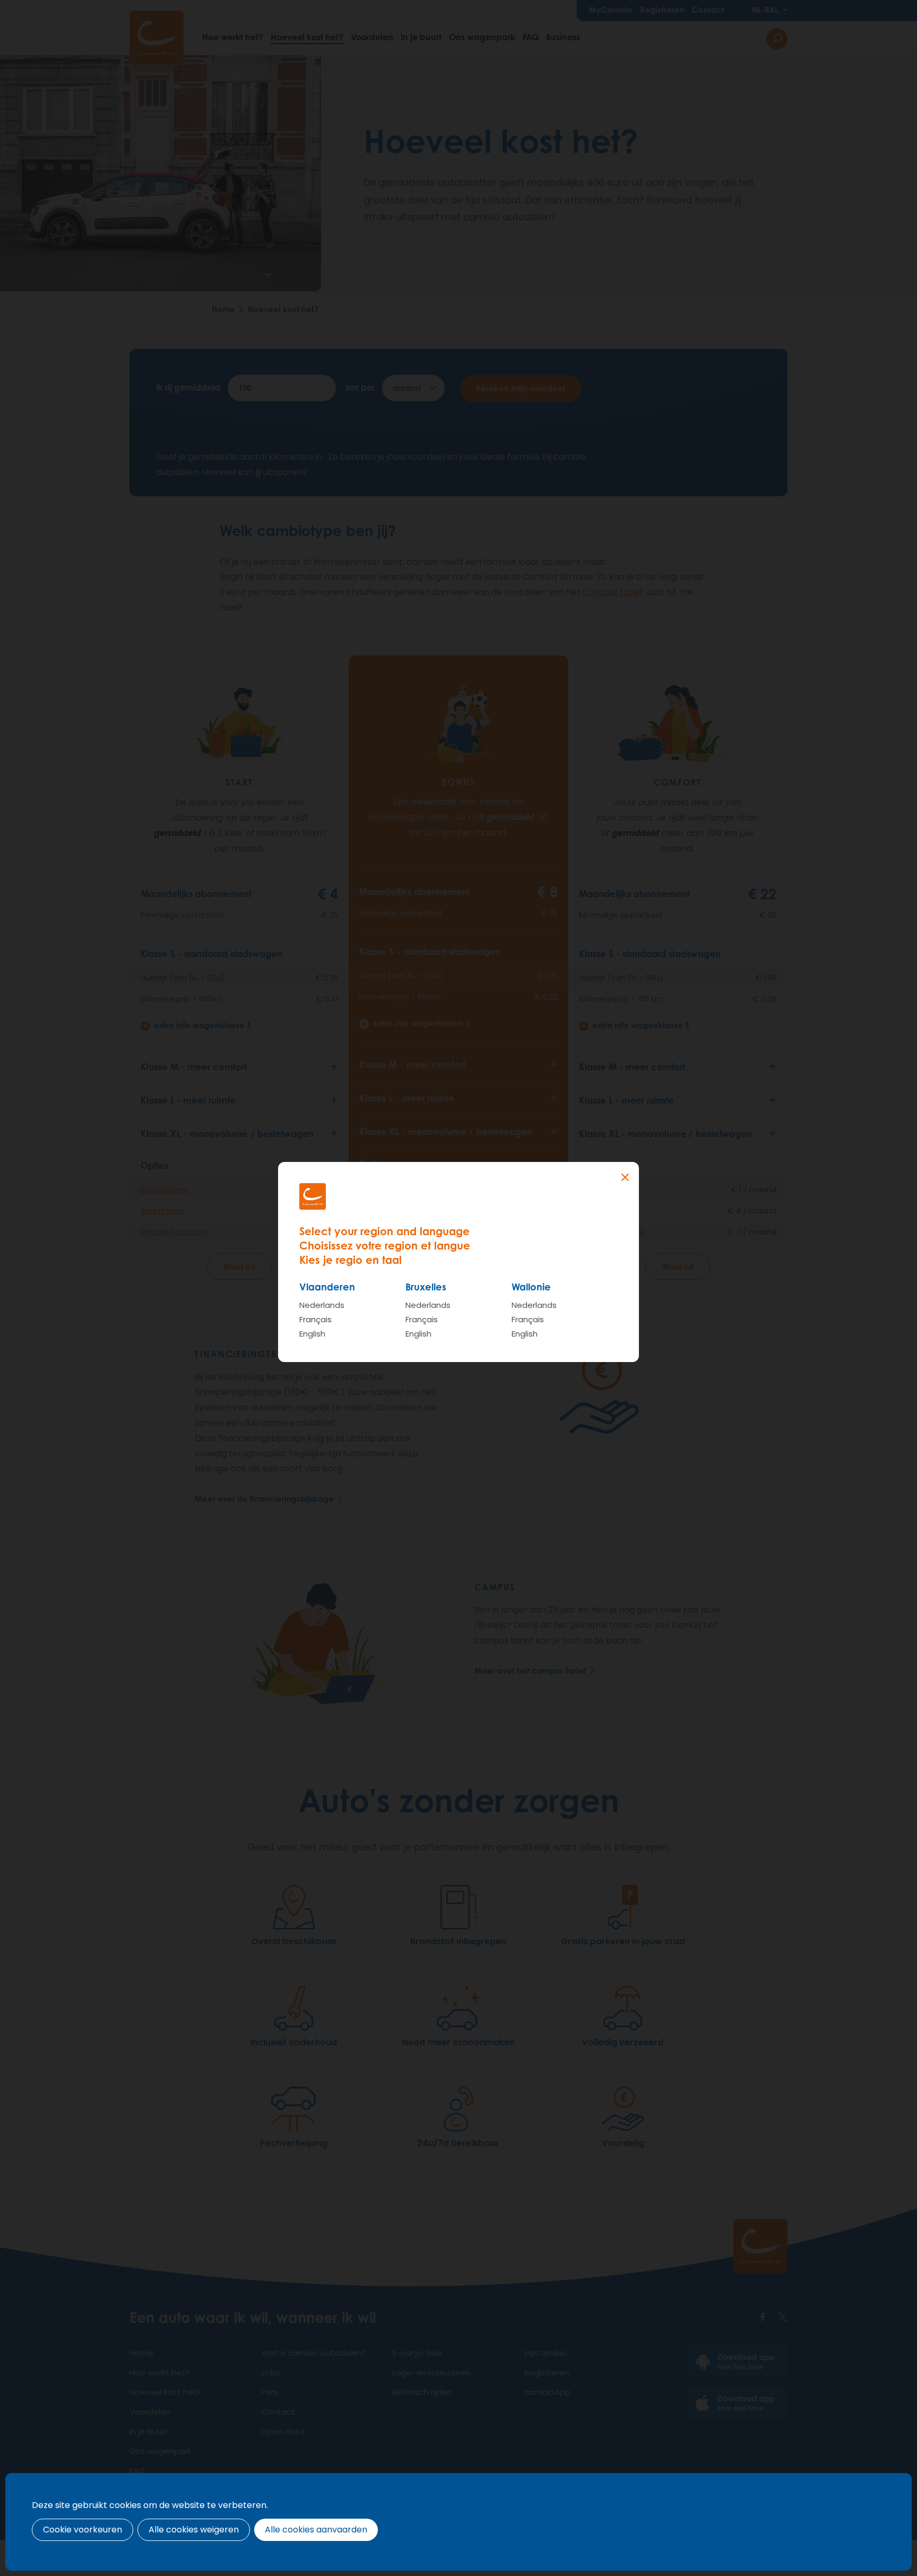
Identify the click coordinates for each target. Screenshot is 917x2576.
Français (315, 1319)
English (312, 1334)
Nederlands (322, 1305)
